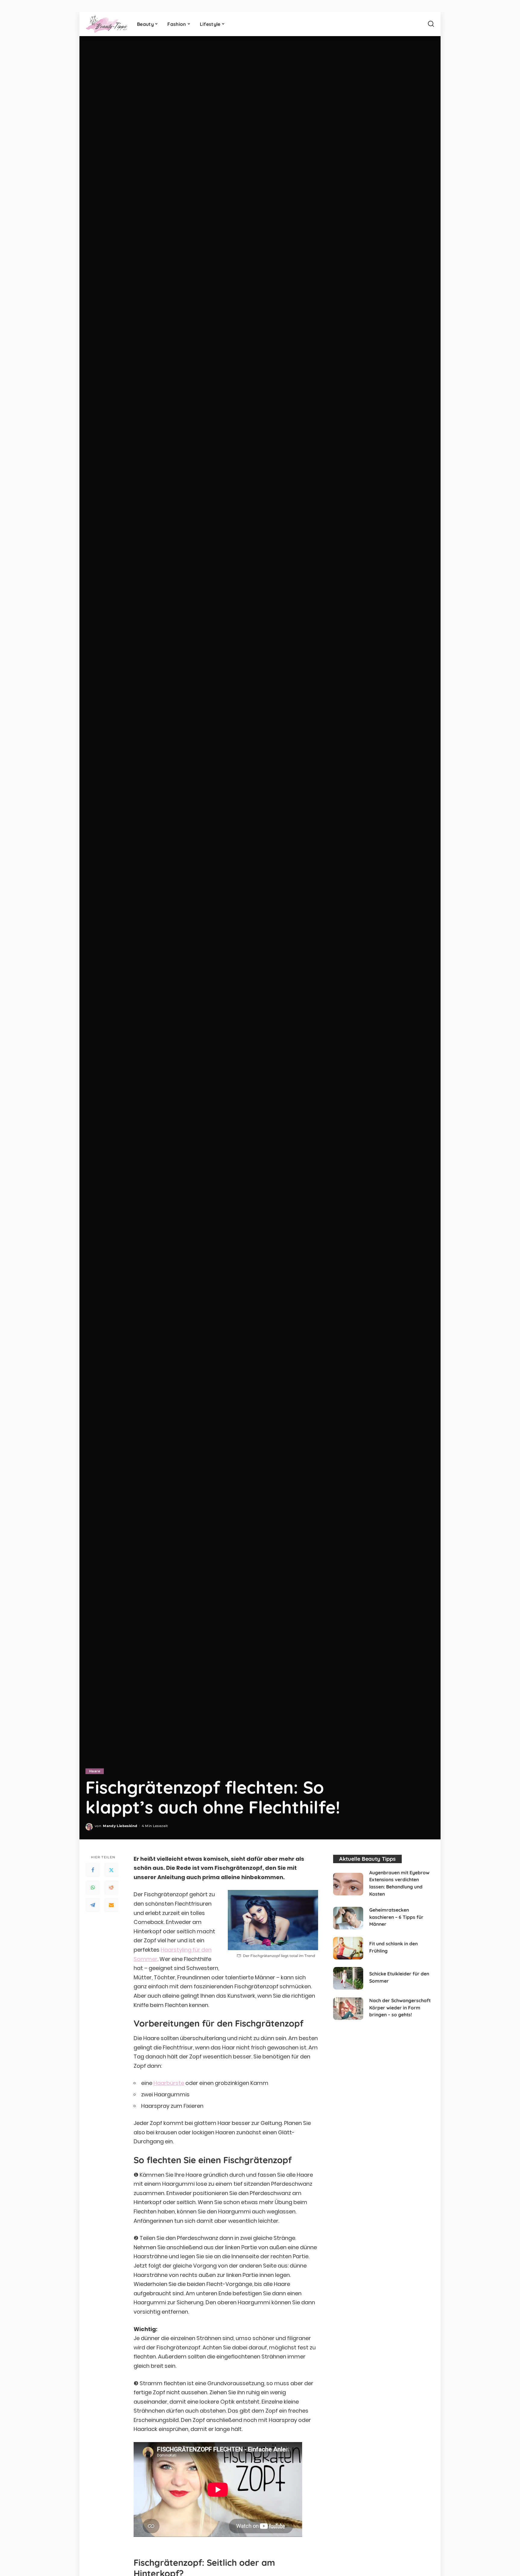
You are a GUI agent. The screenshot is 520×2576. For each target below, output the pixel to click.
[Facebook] (93, 1870)
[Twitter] (111, 1870)
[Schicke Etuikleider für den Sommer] (348, 1978)
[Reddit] (111, 1888)
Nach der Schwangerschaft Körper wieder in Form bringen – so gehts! (400, 2007)
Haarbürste (169, 2083)
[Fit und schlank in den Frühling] (348, 1948)
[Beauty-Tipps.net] (107, 24)
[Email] (111, 1905)
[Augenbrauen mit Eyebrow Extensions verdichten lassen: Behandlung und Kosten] (348, 1884)
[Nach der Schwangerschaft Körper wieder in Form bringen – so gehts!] (348, 2009)
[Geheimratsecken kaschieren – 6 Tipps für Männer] (348, 1918)
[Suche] (431, 24)
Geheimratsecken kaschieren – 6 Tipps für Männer (396, 1917)
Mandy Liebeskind (120, 1826)
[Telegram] (93, 1905)
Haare (95, 1771)
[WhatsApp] (93, 1888)
